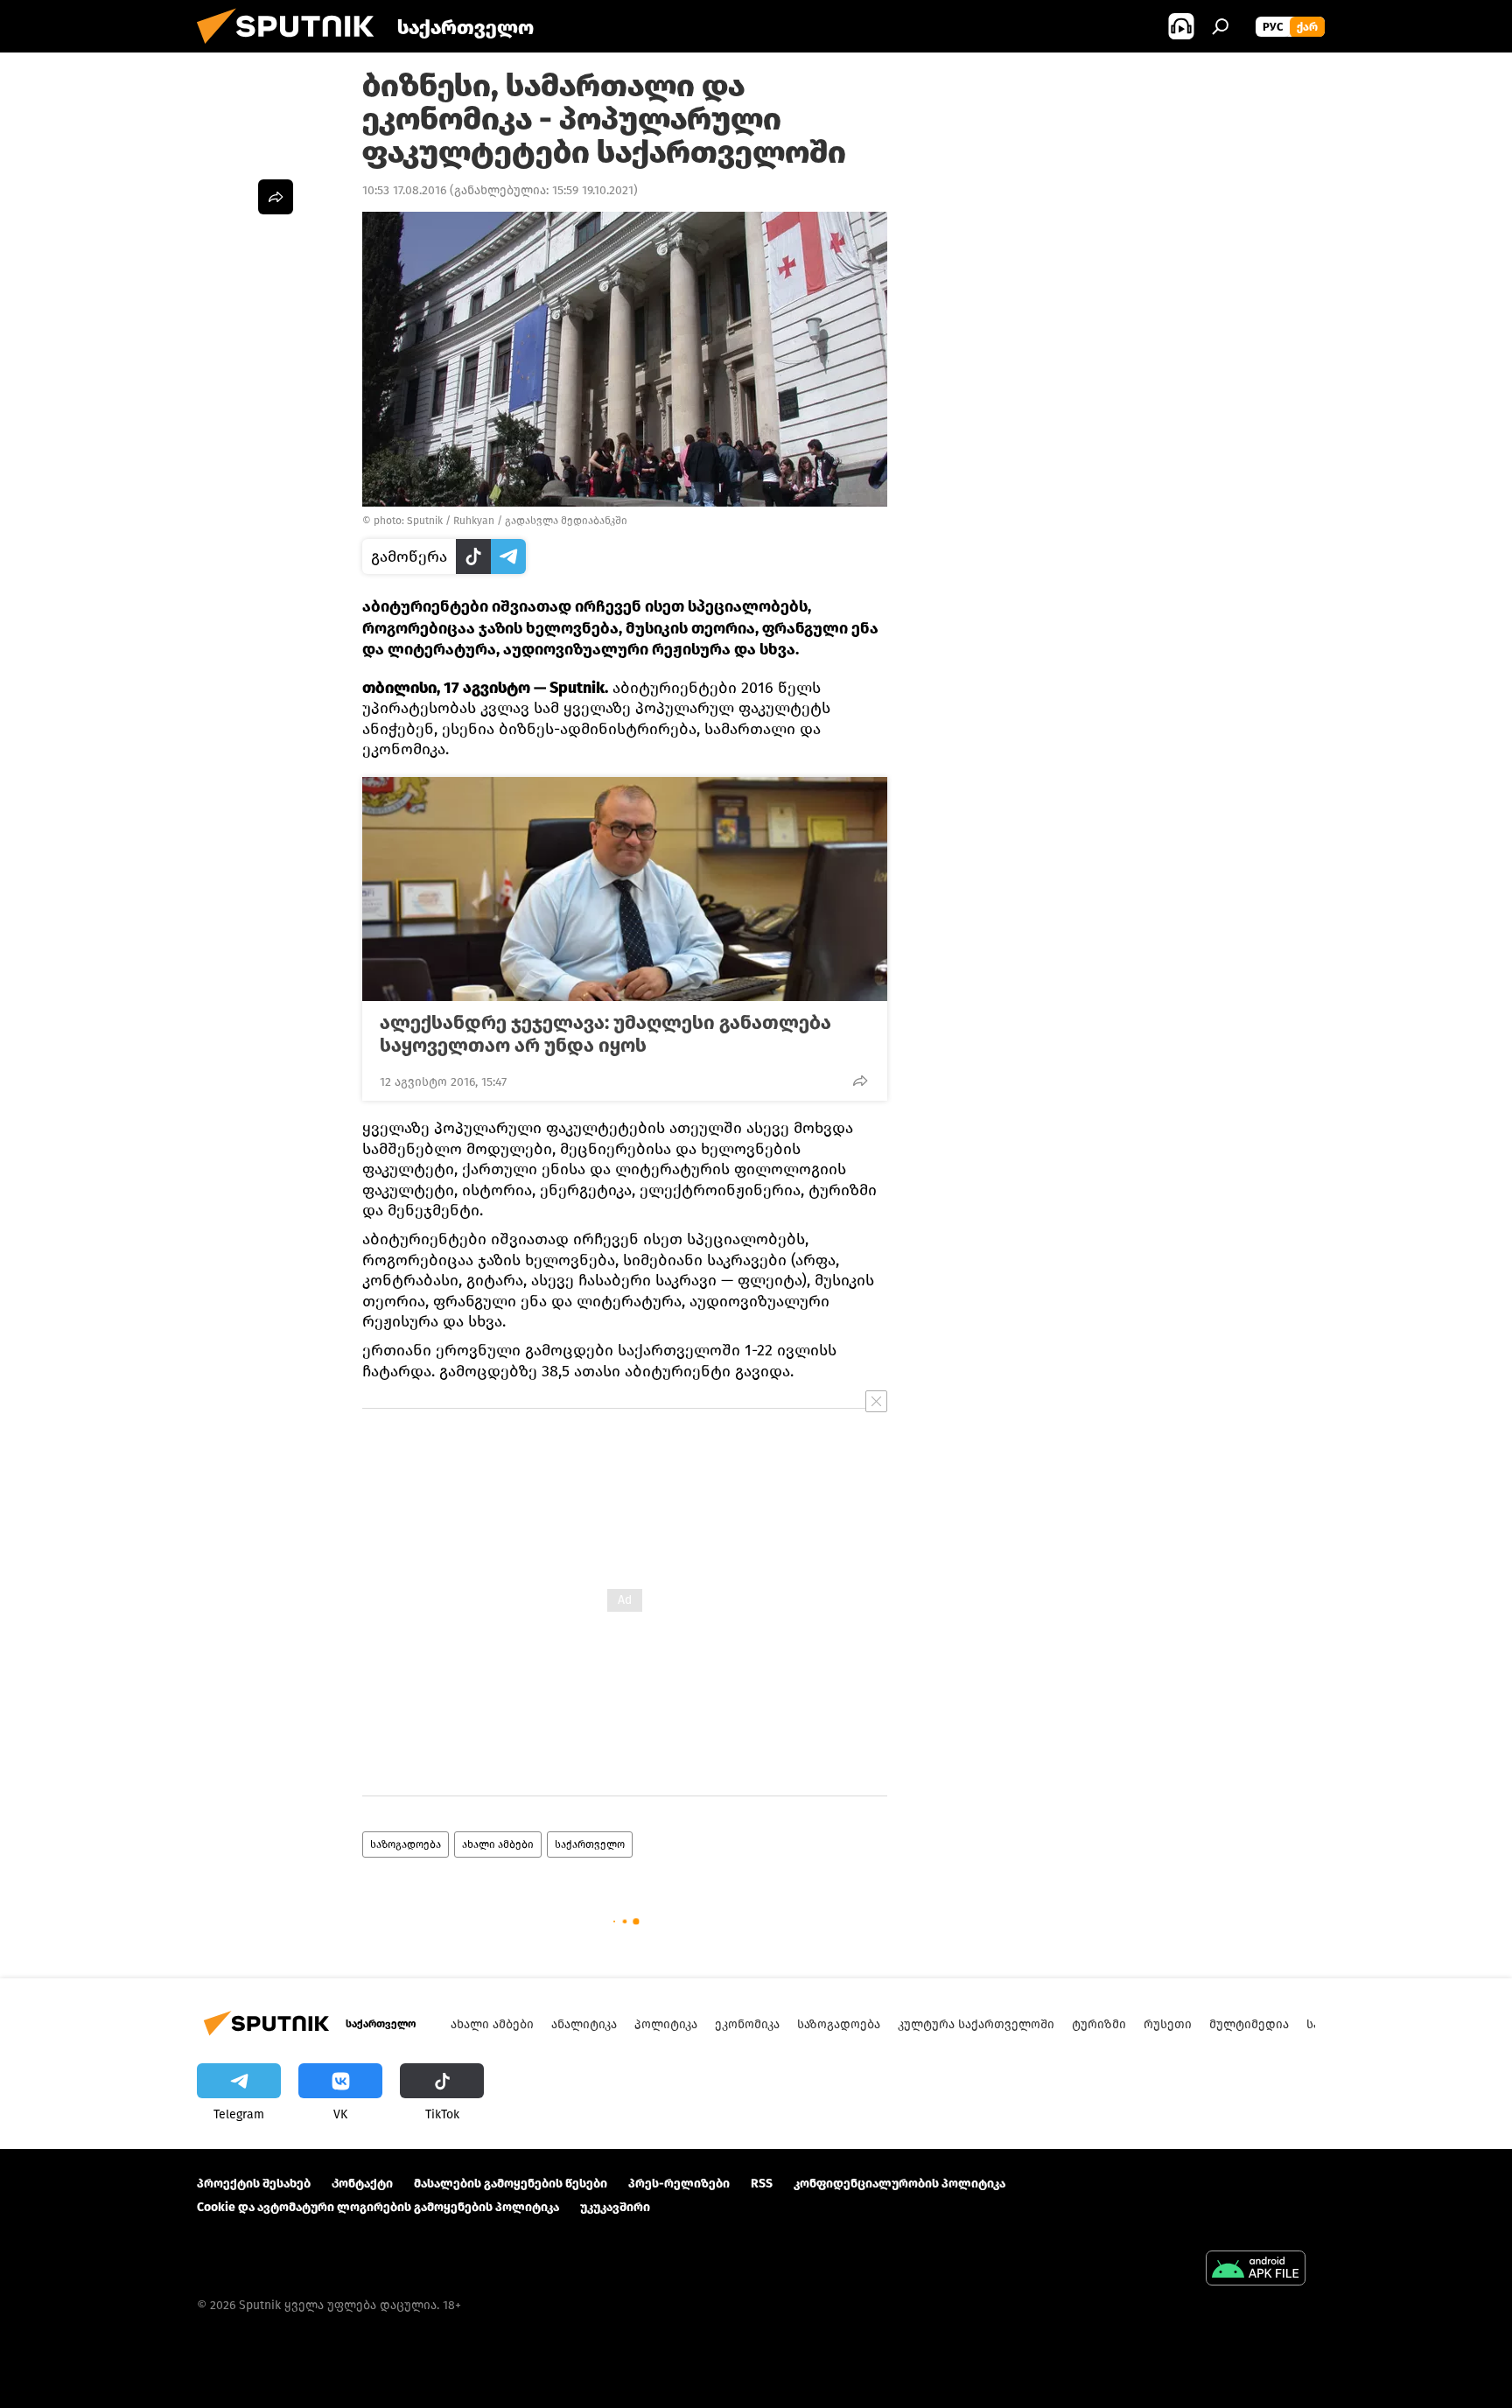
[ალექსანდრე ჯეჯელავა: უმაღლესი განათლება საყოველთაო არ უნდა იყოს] (625, 889)
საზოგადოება (406, 1844)
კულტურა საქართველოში (976, 2024)
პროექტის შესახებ (254, 2184)
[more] (860, 1081)
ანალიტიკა (584, 2024)
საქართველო (590, 1844)
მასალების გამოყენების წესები (511, 2184)
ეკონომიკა (747, 2024)
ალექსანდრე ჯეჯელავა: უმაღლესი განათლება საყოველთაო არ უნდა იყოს (605, 1034)
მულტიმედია (1249, 2024)
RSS (762, 2184)
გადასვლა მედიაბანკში (566, 521)
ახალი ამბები (498, 1844)
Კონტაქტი (362, 2184)
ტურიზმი (1099, 2024)
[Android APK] (1256, 2270)
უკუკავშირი (615, 2207)
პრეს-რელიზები (679, 2184)
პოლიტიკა (666, 2024)
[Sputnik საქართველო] (292, 49)
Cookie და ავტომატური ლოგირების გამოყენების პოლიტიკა (378, 2207)
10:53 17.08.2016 (404, 190)
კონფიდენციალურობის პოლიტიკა (899, 2184)
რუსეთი (1168, 2024)
